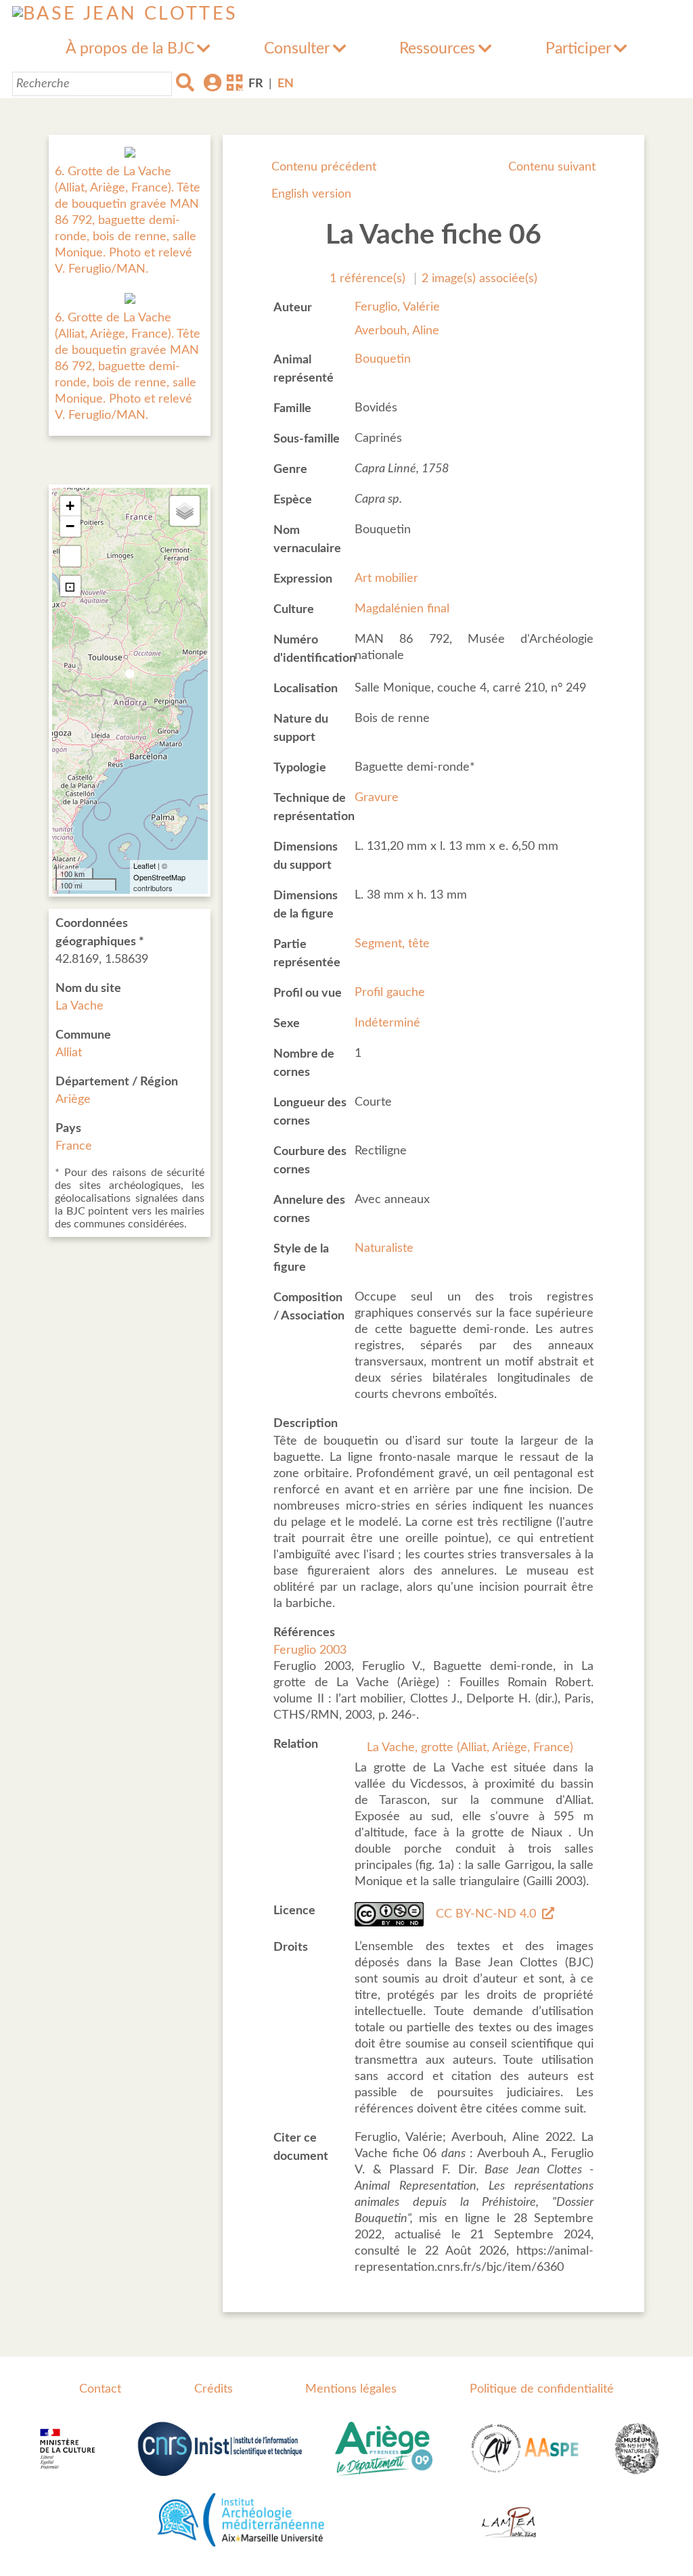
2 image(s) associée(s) (479, 279)
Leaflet (144, 865)
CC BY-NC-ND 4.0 (486, 1914)
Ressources (437, 49)
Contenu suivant (552, 167)
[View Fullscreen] (70, 556)
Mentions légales (351, 2389)
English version (311, 194)
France (74, 1146)
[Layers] (185, 511)
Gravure (377, 798)
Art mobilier (386, 579)
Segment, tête (392, 944)
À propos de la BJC (130, 49)
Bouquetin (383, 359)
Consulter (297, 49)
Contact (100, 2389)
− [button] (70, 526)
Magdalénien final (402, 609)
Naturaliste (384, 1248)
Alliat (69, 1053)
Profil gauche (390, 993)
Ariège (73, 1100)
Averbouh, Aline (397, 331)
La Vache (80, 1006)
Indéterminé (387, 1023)
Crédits (214, 2389)
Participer (578, 49)
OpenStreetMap (159, 877)
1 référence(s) (367, 279)
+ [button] (70, 506)
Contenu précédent (324, 167)
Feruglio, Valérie (397, 307)
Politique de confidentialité (542, 2389)
